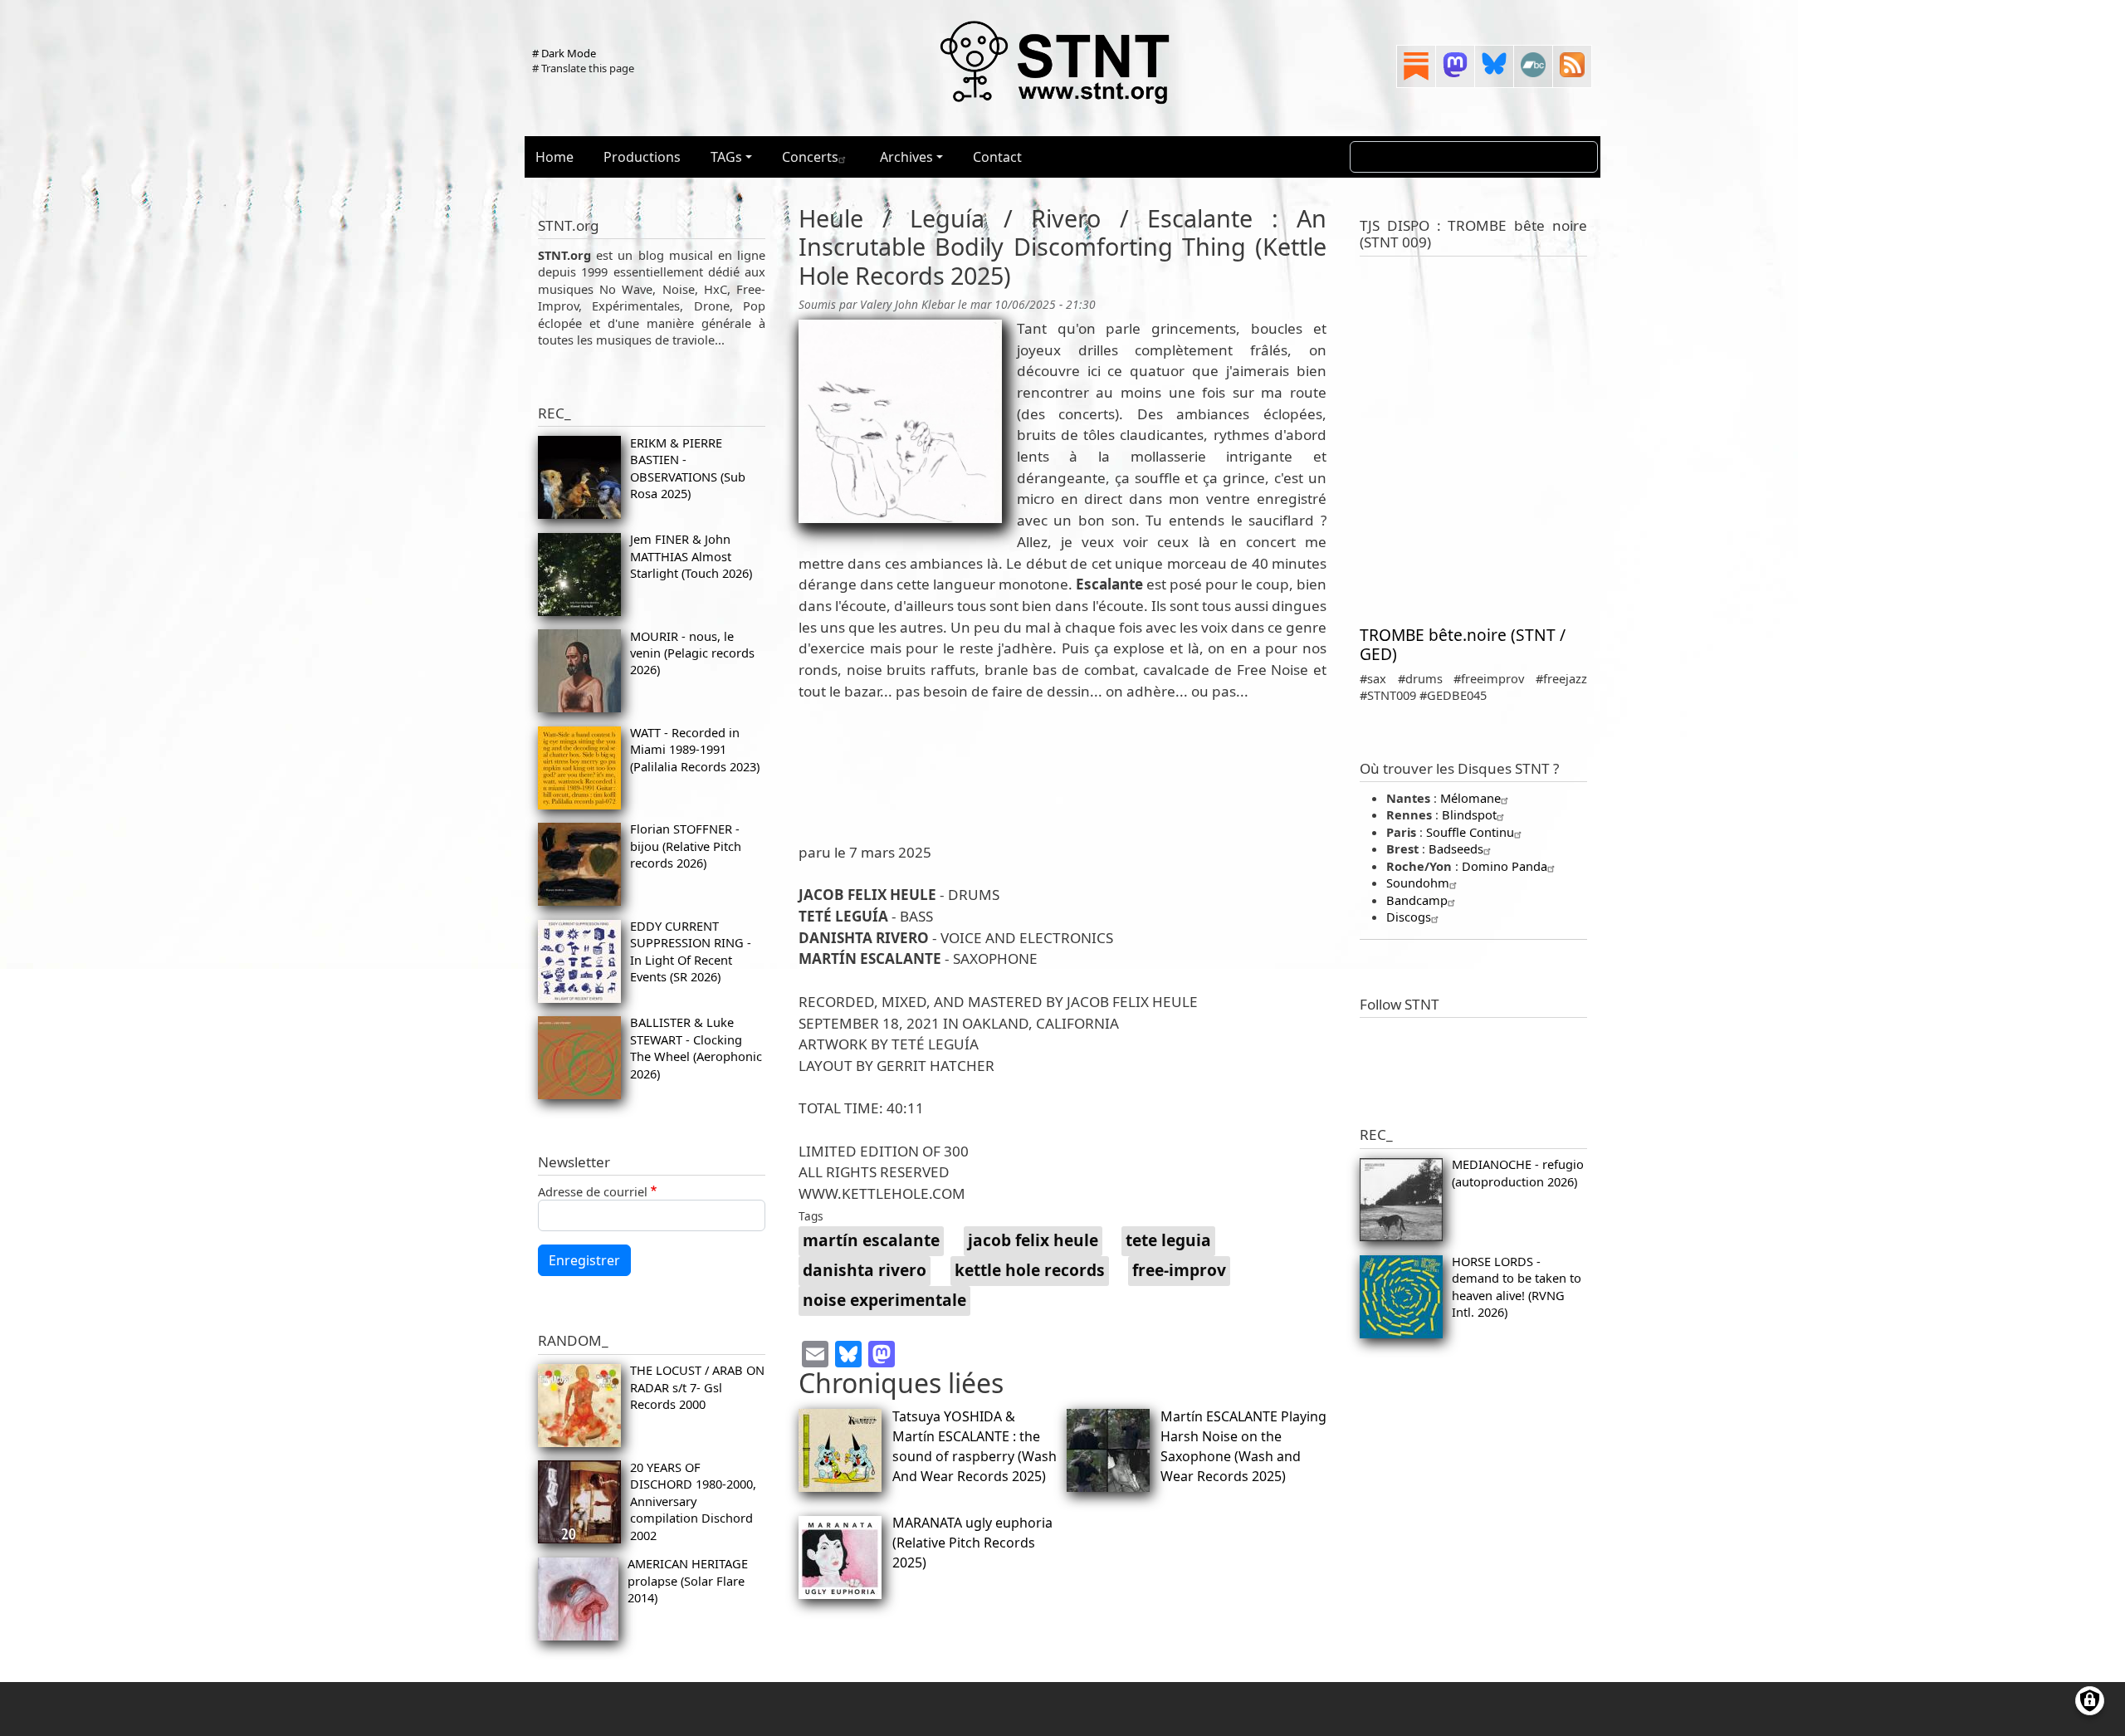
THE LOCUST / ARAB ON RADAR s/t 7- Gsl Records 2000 (697, 1387)
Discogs (1409, 917)
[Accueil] (1056, 61)
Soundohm (1418, 883)
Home (554, 157)
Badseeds (1456, 848)
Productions (642, 157)
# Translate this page (583, 68)
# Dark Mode (564, 53)
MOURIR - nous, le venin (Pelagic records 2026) (692, 653)
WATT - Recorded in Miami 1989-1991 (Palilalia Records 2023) (695, 749)
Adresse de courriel (593, 1191)
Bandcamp (1417, 900)
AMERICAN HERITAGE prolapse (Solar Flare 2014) (688, 1580)
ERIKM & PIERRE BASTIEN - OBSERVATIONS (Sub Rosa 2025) (688, 468)
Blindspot (1469, 814)
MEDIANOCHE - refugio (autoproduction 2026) (1518, 1172)
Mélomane (1470, 798)
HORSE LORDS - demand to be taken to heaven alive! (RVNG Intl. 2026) (1517, 1286)
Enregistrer (584, 1260)
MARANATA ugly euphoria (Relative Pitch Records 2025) (972, 1543)
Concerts (810, 157)
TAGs (726, 157)
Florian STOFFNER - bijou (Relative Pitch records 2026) (686, 846)
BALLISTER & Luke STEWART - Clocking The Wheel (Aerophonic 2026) (696, 1047)
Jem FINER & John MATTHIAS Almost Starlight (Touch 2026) (691, 556)
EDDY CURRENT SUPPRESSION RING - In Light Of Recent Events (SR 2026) (691, 951)
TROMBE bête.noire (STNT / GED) (1463, 644)
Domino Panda (1505, 866)
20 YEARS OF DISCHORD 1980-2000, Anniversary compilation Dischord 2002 (693, 1501)
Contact (997, 157)
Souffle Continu (1470, 832)
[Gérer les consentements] (2090, 1701)
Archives (906, 157)
